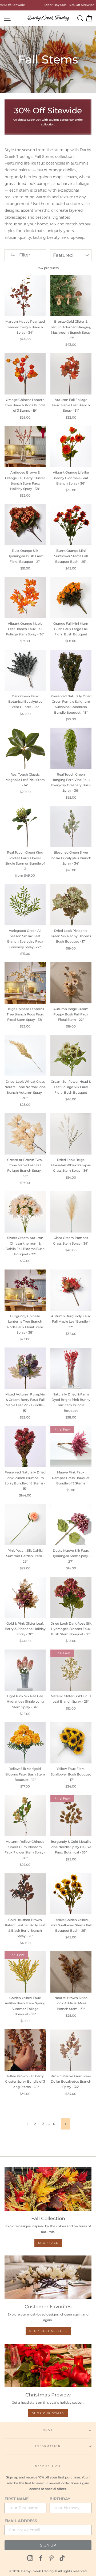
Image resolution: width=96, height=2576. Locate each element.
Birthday (60, 2499)
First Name (17, 2499)
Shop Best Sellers (48, 2331)
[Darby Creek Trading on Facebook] (41, 2558)
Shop (48, 2430)
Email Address (21, 2521)
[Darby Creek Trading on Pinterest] (51, 2558)
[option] (58, 5)
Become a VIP (48, 2466)
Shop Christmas (48, 2413)
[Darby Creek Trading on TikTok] (62, 2558)
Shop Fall (48, 2243)
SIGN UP (48, 2545)
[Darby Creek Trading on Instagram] (30, 2558)
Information (48, 2446)
